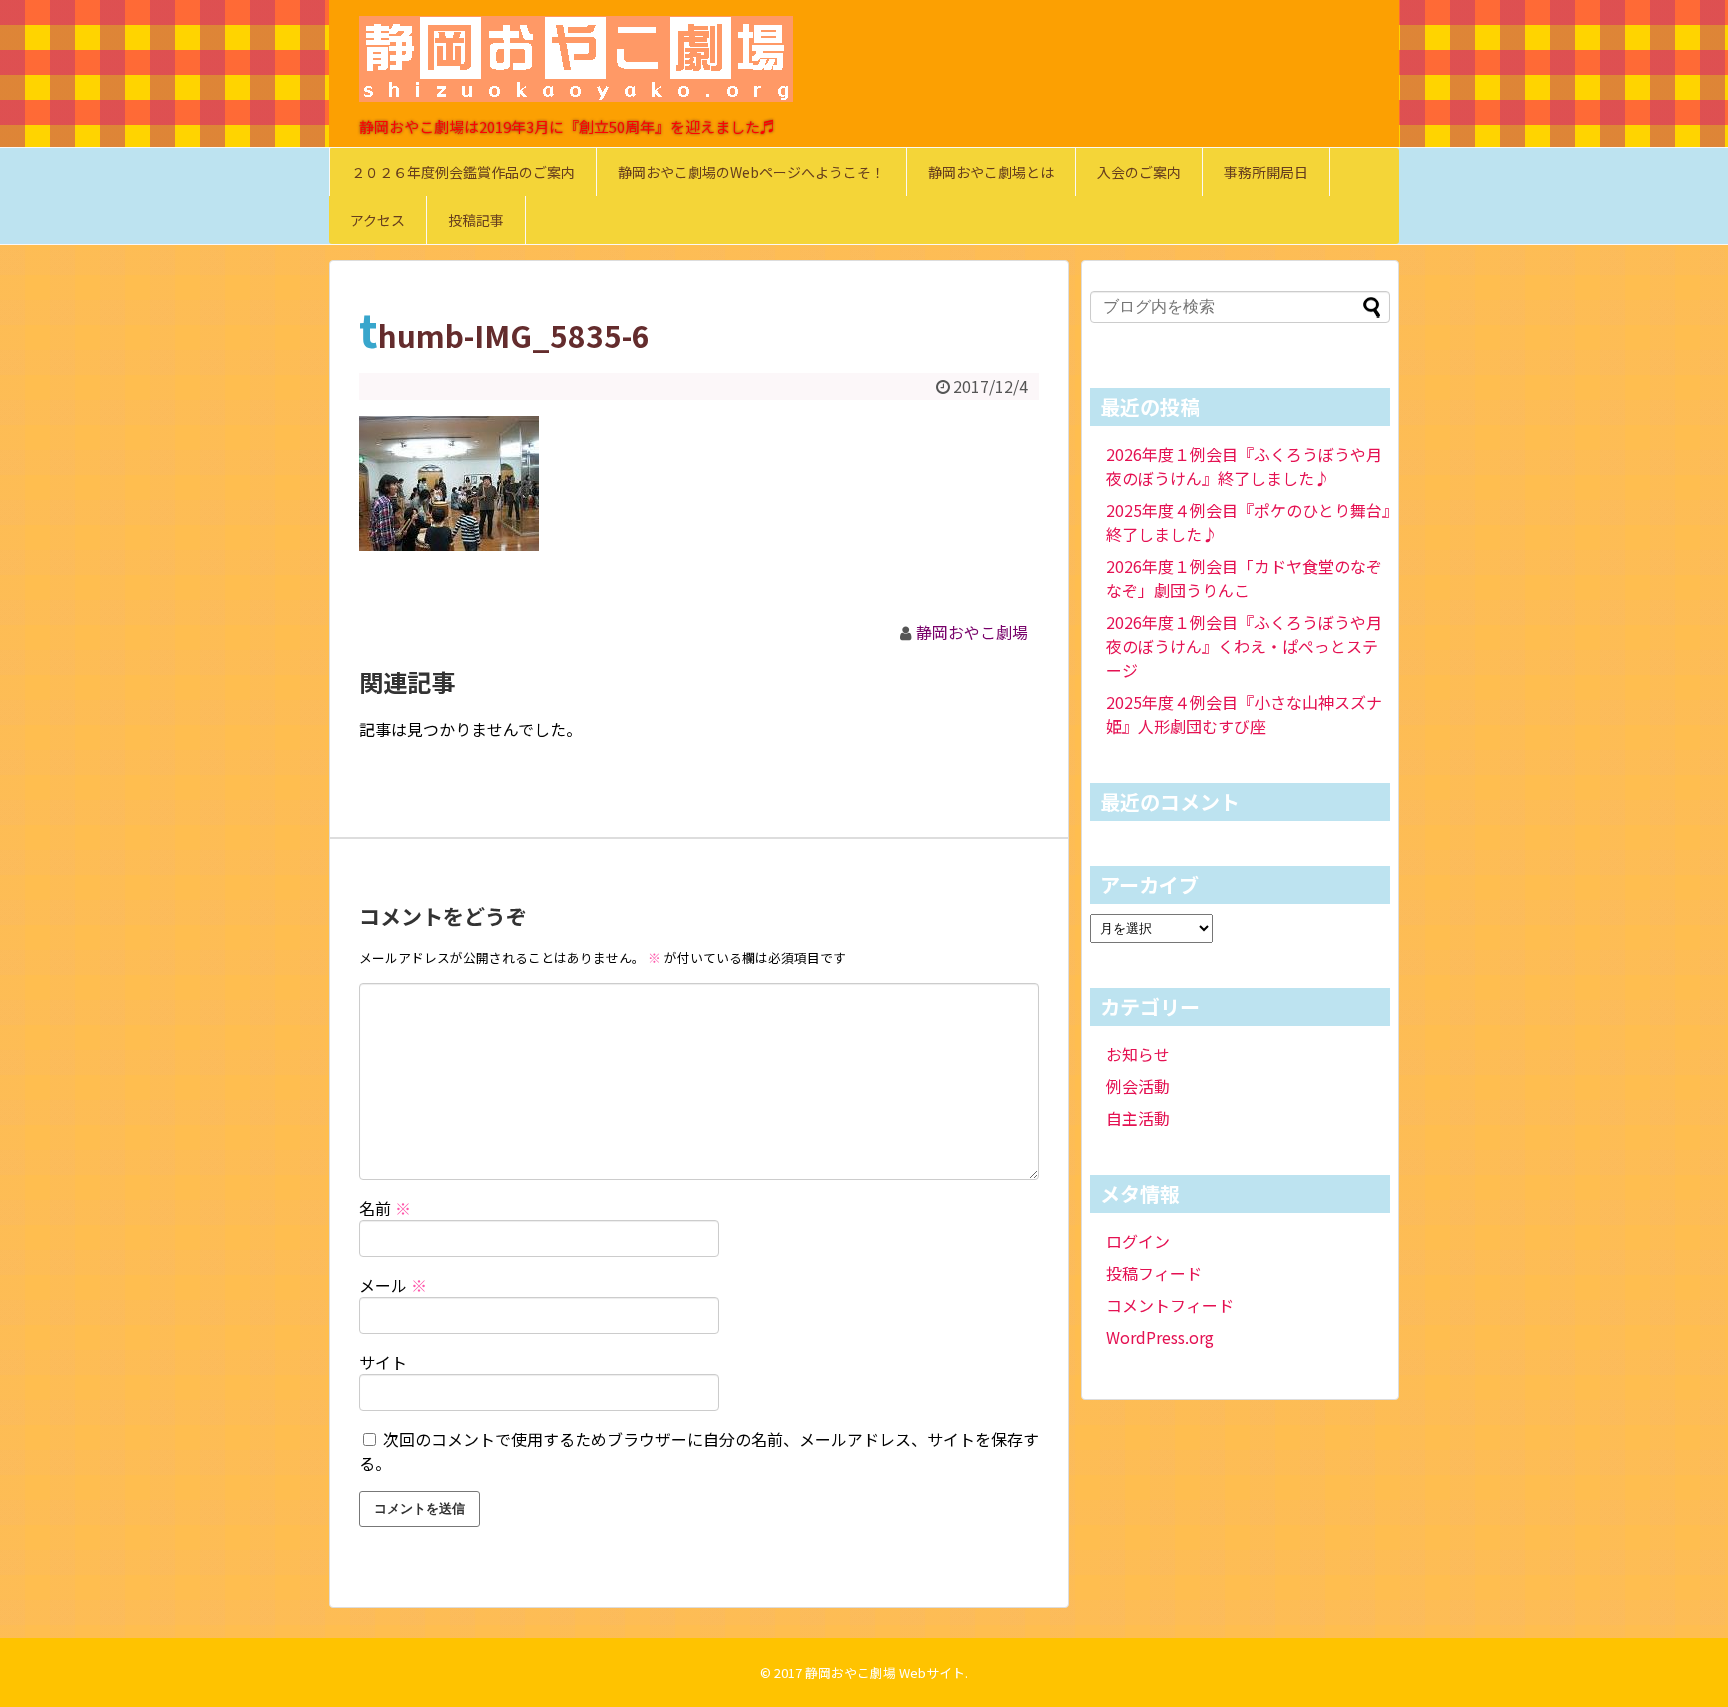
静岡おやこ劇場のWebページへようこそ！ (751, 172)
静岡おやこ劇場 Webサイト (885, 1672)
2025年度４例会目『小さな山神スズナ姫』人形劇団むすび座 (1244, 714)
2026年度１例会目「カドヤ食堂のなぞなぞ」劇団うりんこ (1244, 578)
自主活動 (1138, 1118)
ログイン (1138, 1241)
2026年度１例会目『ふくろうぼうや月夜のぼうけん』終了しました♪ (1244, 466)
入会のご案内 (1139, 172)
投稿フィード (1154, 1273)
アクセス (377, 220)
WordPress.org (1160, 1337)
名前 (385, 1208)
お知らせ (1138, 1054)
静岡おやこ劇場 (972, 632)
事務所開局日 (1266, 172)
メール (393, 1285)
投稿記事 (476, 220)
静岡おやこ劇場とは (991, 172)
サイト (383, 1362)
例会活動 (1138, 1086)
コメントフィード (1170, 1305)
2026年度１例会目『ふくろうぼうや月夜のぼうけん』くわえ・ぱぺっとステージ (1244, 646)
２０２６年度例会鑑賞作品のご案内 (463, 172)
